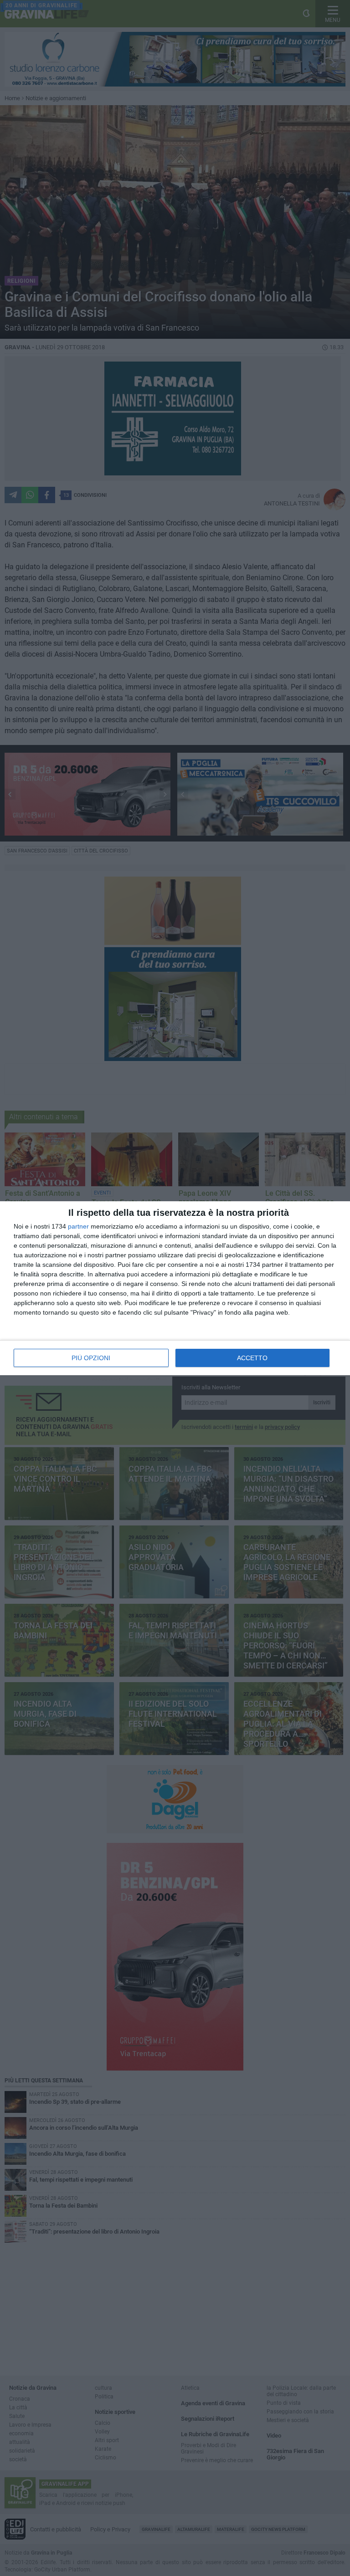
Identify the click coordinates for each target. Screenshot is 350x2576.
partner (78, 1226)
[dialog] (175, 1288)
